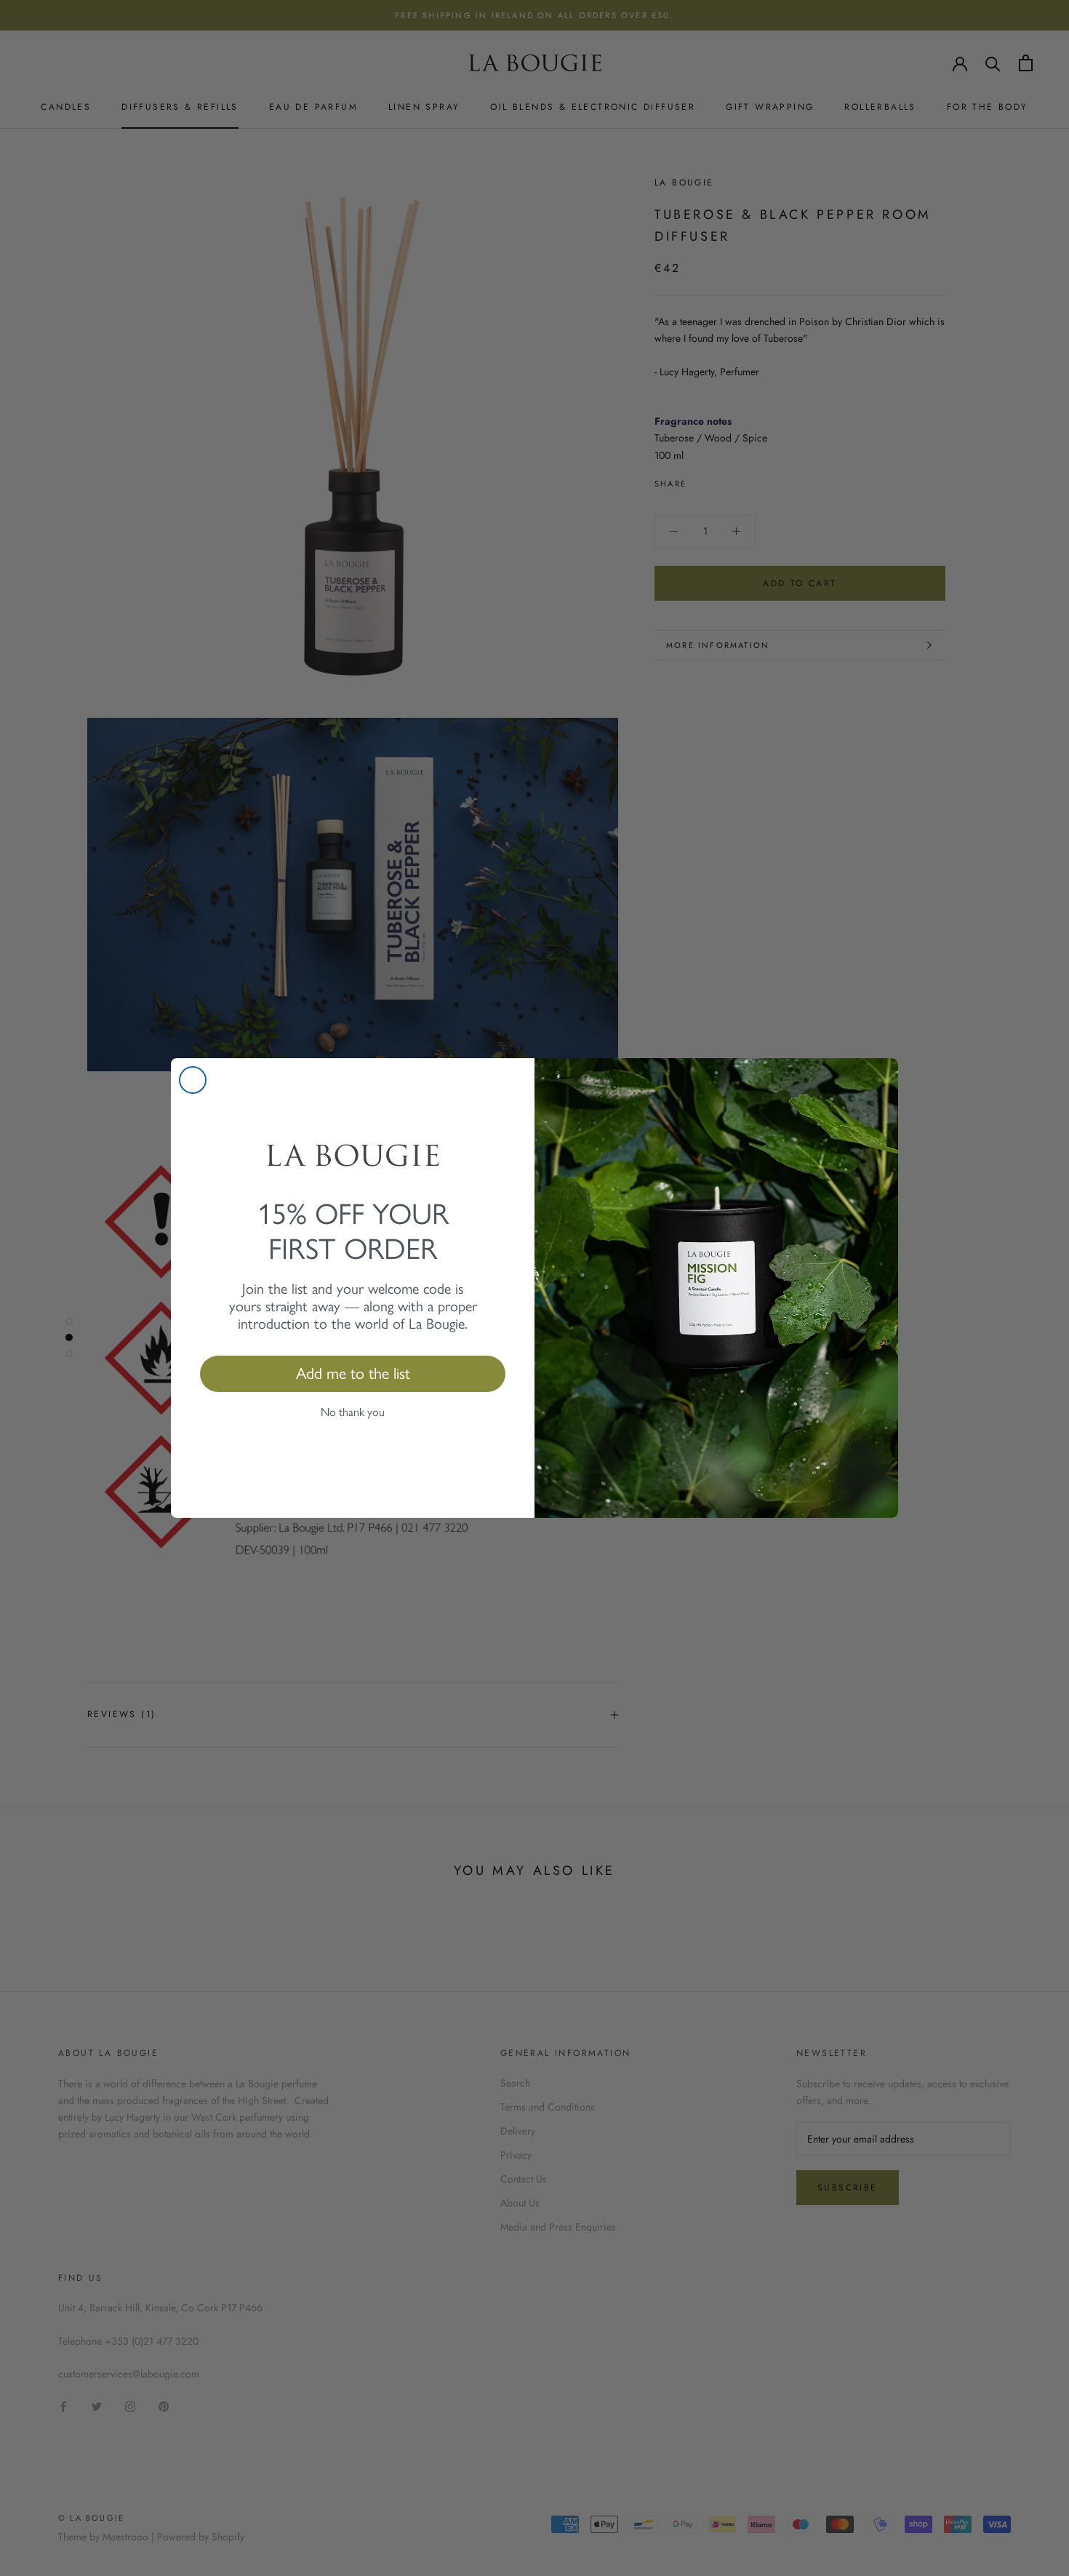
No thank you (353, 1412)
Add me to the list (353, 1373)
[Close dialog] (193, 1080)
